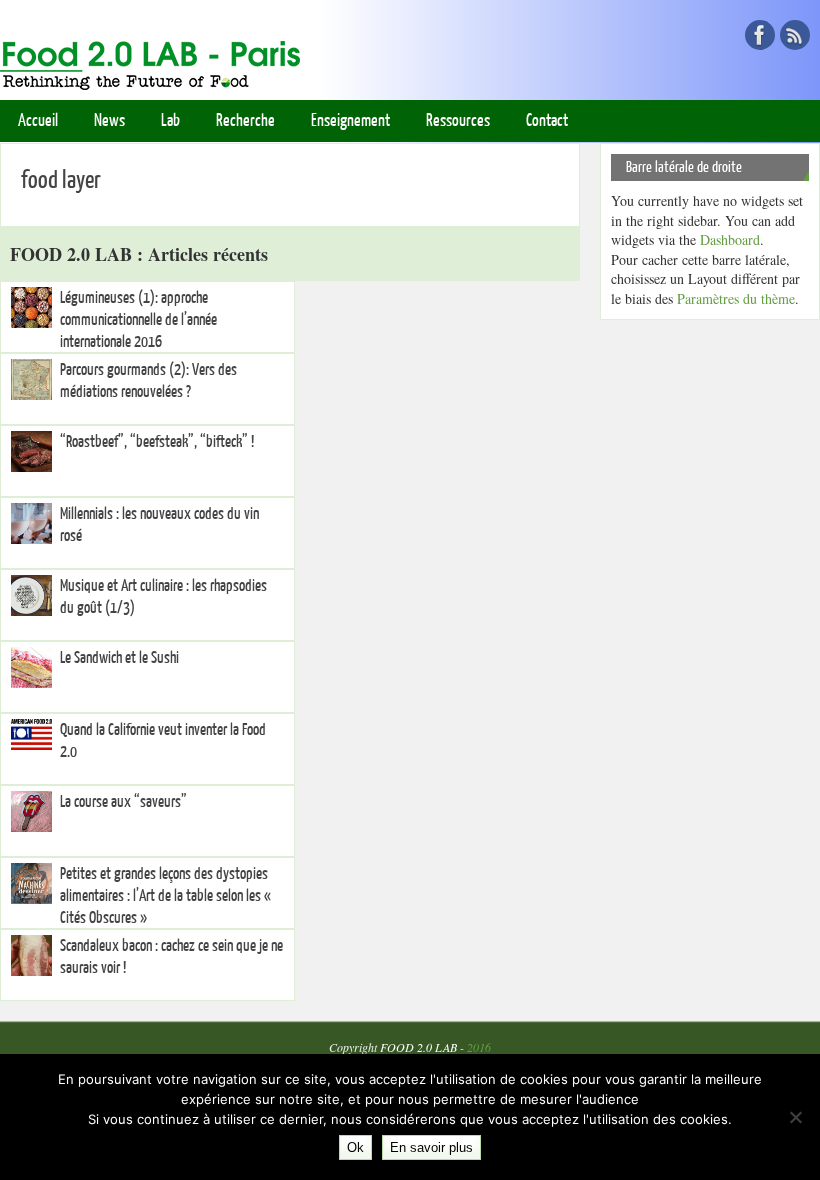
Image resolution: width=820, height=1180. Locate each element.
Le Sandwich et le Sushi (119, 658)
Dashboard (730, 239)
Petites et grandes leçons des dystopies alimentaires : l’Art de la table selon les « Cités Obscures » (165, 896)
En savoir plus (431, 1147)
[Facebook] (760, 35)
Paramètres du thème (736, 298)
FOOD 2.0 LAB (418, 1047)
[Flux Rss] (795, 35)
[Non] (795, 1117)
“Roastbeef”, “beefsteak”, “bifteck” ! (157, 442)
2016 (479, 1047)
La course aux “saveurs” (123, 802)
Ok (355, 1147)
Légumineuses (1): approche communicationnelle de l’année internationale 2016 (138, 320)
